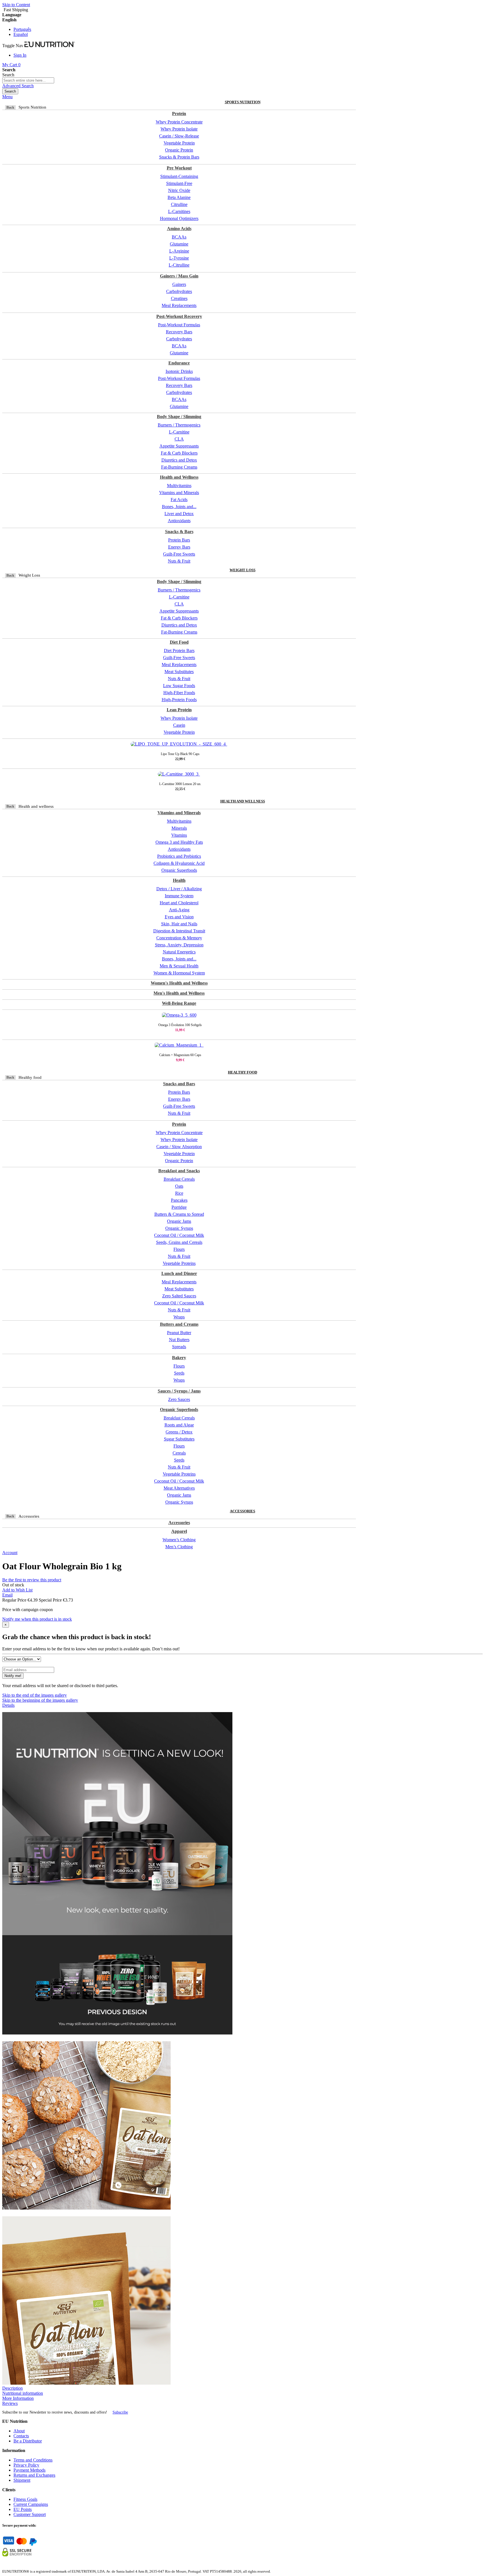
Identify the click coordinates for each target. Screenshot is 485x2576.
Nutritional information (23, 2393)
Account (10, 1553)
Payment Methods (29, 2470)
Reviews (10, 2403)
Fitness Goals (25, 2499)
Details (8, 1705)
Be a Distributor (28, 2441)
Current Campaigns (31, 2504)
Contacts (21, 2436)
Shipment (22, 2480)
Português (22, 29)
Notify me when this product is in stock (37, 1619)
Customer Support (30, 2514)
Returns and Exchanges (34, 2475)
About (19, 2431)
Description (12, 2388)
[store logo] (50, 46)
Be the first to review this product (32, 1580)
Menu (7, 97)
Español (21, 34)
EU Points (23, 2509)
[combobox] (28, 80)
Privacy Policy (26, 2465)
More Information (18, 2398)
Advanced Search (18, 86)
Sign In (20, 55)
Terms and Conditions (33, 2460)
